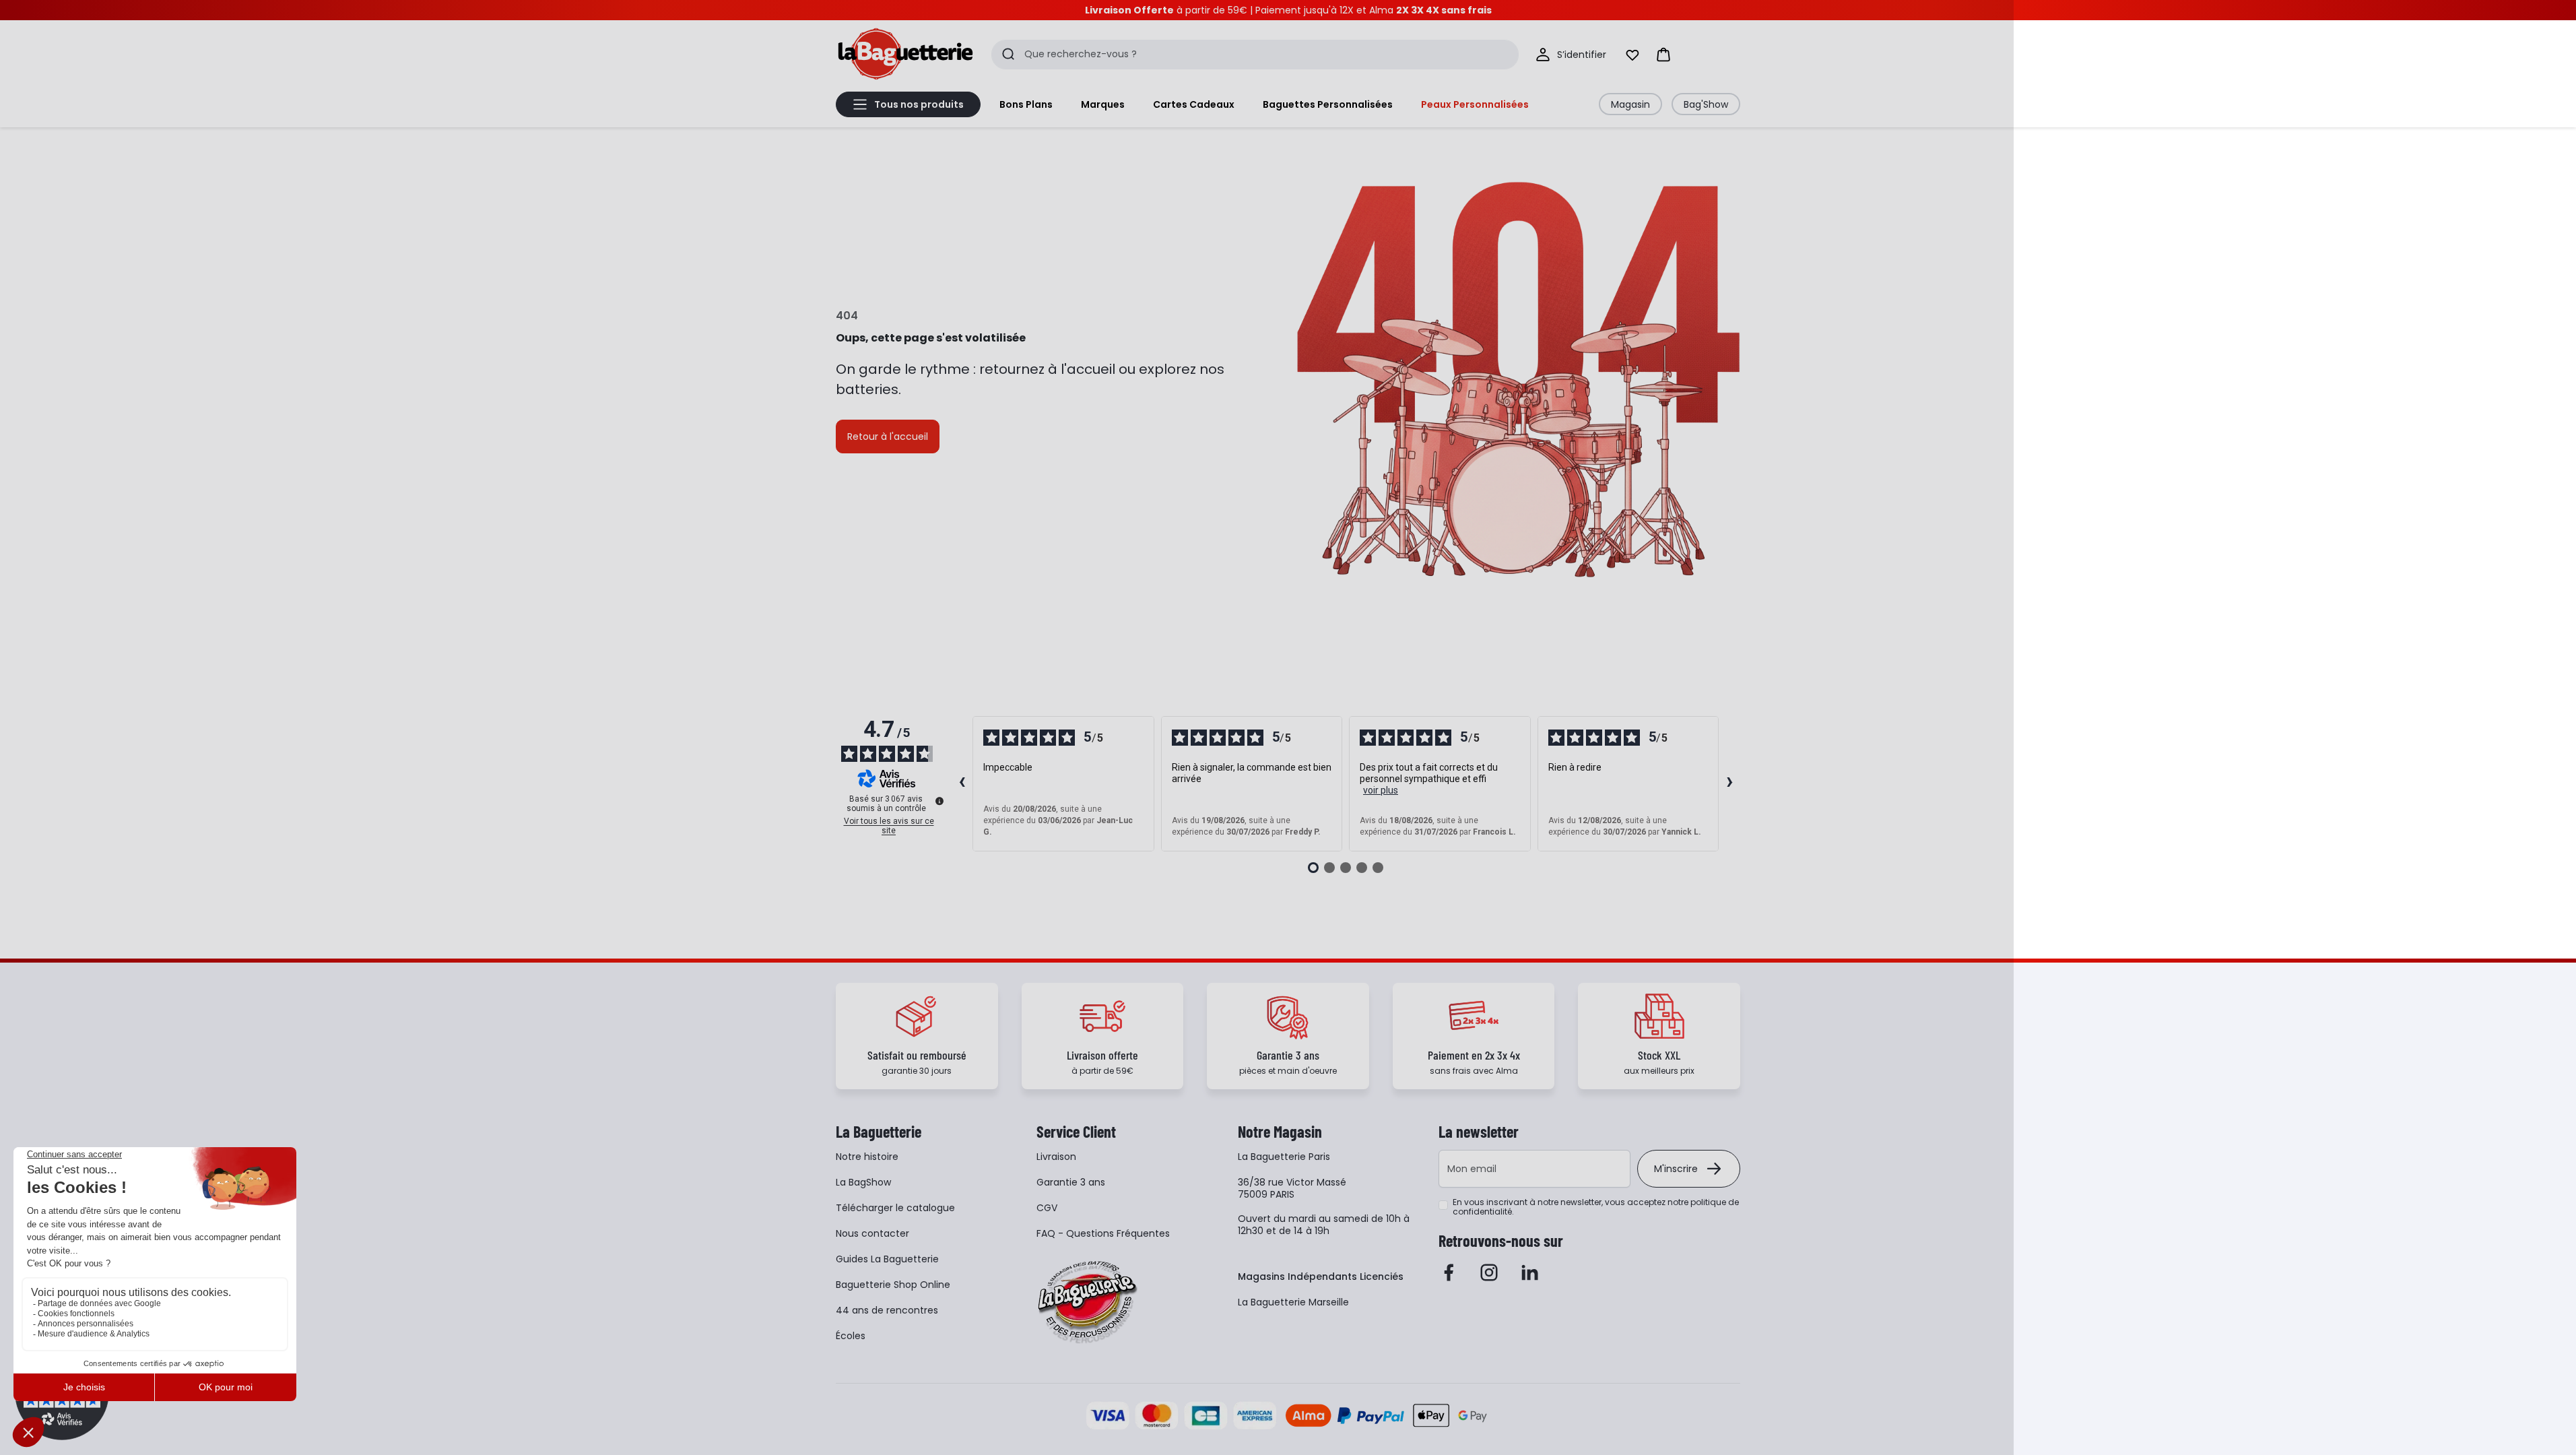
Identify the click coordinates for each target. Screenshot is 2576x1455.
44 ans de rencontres (887, 1310)
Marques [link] (1103, 104)
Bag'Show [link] (1706, 104)
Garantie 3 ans (1071, 1182)
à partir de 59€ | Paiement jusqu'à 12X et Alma (1288, 10)
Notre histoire (867, 1157)
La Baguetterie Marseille (1293, 1302)
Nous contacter (872, 1233)
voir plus (1381, 790)
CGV (1047, 1208)
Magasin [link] (1630, 104)
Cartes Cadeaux (1194, 104)
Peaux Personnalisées (1475, 104)
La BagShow (863, 1182)
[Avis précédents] (962, 783)
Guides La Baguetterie (887, 1259)
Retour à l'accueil (888, 437)
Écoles (851, 1336)
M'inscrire (1676, 1169)
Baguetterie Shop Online (893, 1285)
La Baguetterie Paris (1284, 1157)
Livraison (1056, 1157)
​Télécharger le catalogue (895, 1208)
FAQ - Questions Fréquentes (1103, 1233)
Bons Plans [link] (1026, 104)
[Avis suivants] (1729, 783)
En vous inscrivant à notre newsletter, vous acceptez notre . (1596, 1207)
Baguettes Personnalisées (1328, 104)
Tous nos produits (919, 104)
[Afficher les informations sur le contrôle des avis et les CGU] (939, 801)
